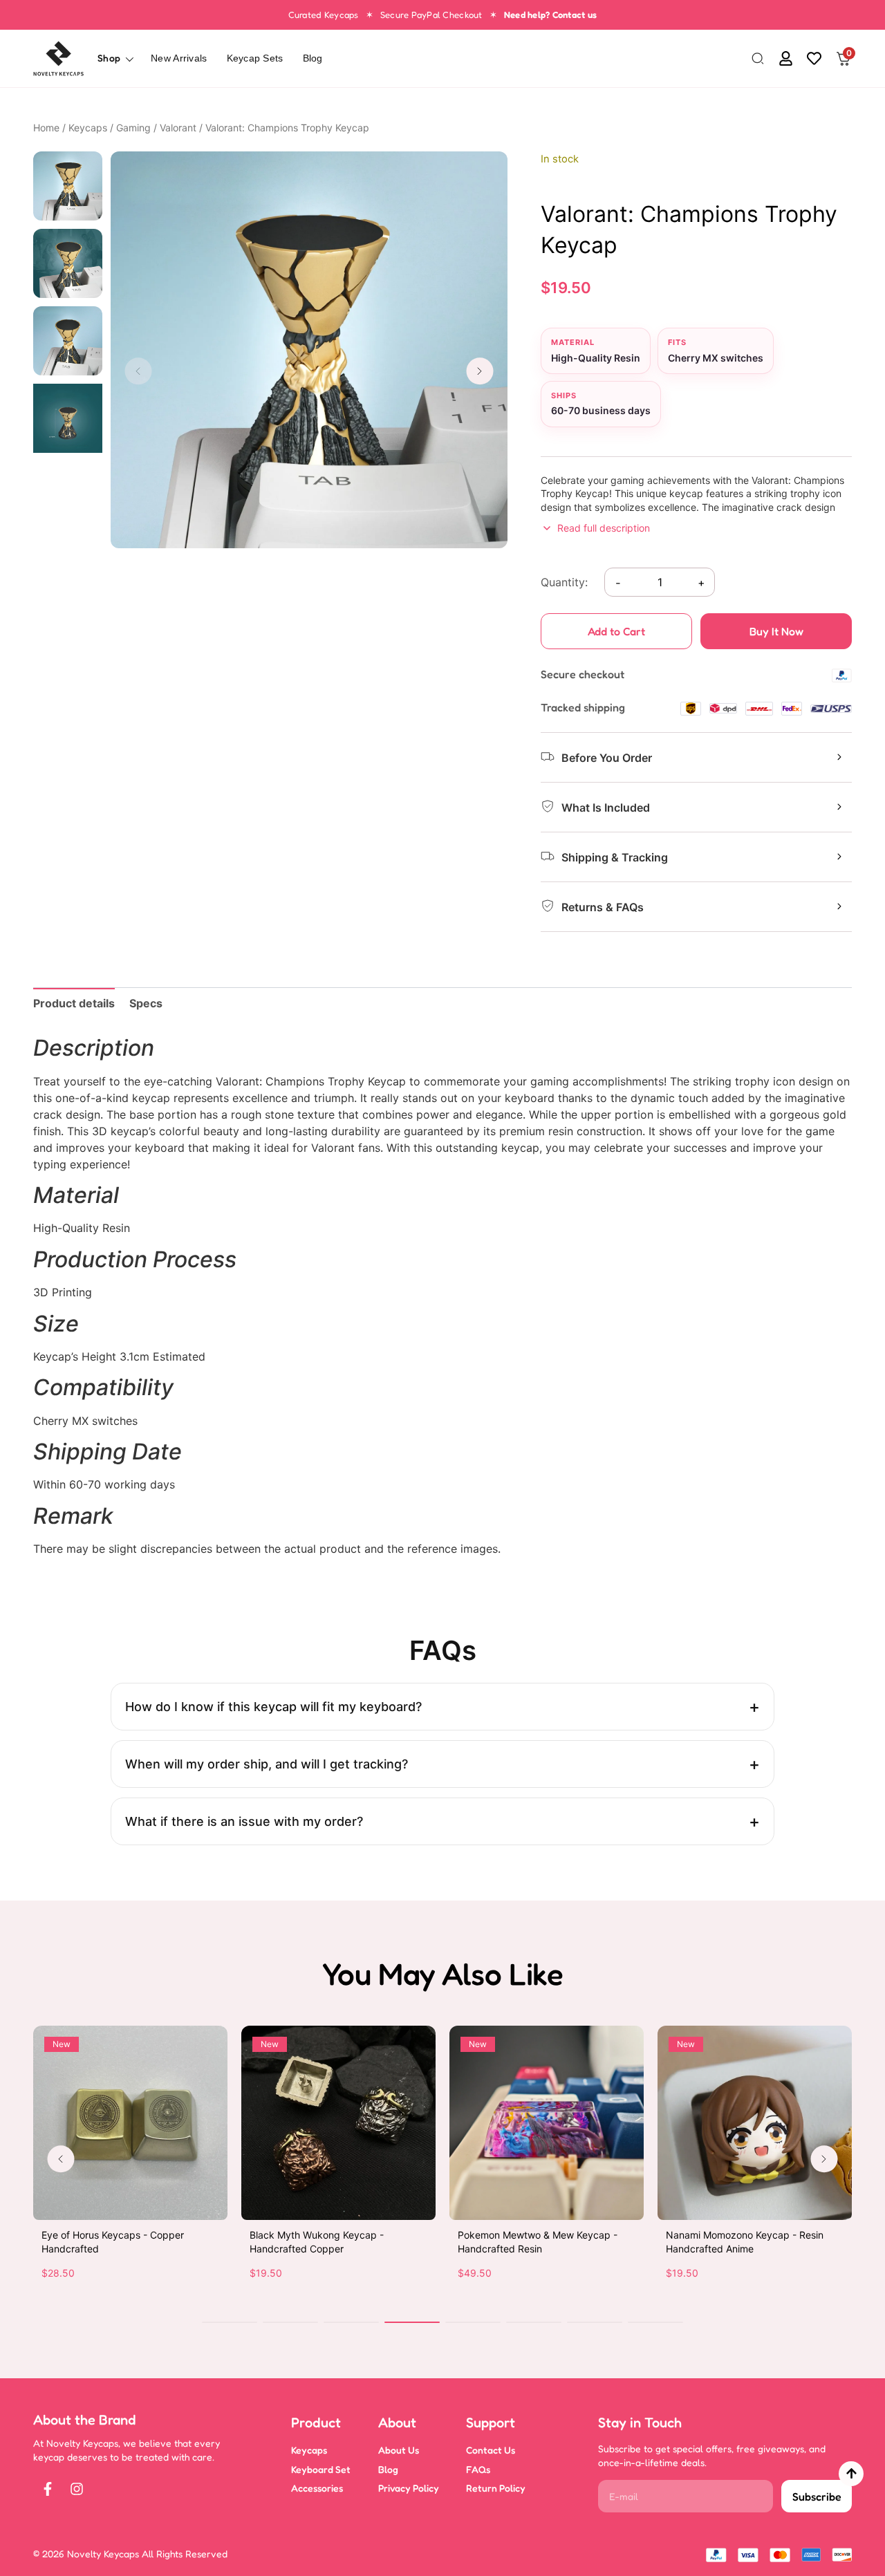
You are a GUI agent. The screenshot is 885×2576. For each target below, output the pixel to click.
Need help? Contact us (550, 15)
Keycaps (88, 128)
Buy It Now (776, 631)
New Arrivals (179, 58)
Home (46, 128)
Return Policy (496, 2488)
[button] (758, 59)
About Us (399, 2450)
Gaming (133, 128)
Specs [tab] (146, 1003)
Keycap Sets (255, 58)
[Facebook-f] (48, 2489)
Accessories (317, 2488)
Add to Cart (616, 631)
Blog (313, 58)
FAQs (478, 2469)
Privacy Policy (409, 2488)
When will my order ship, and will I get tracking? (267, 1764)
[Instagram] (77, 2489)
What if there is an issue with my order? (244, 1821)
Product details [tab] (74, 1003)
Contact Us (491, 2450)
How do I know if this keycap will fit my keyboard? (273, 1707)
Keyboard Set (321, 2469)
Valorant (178, 128)
